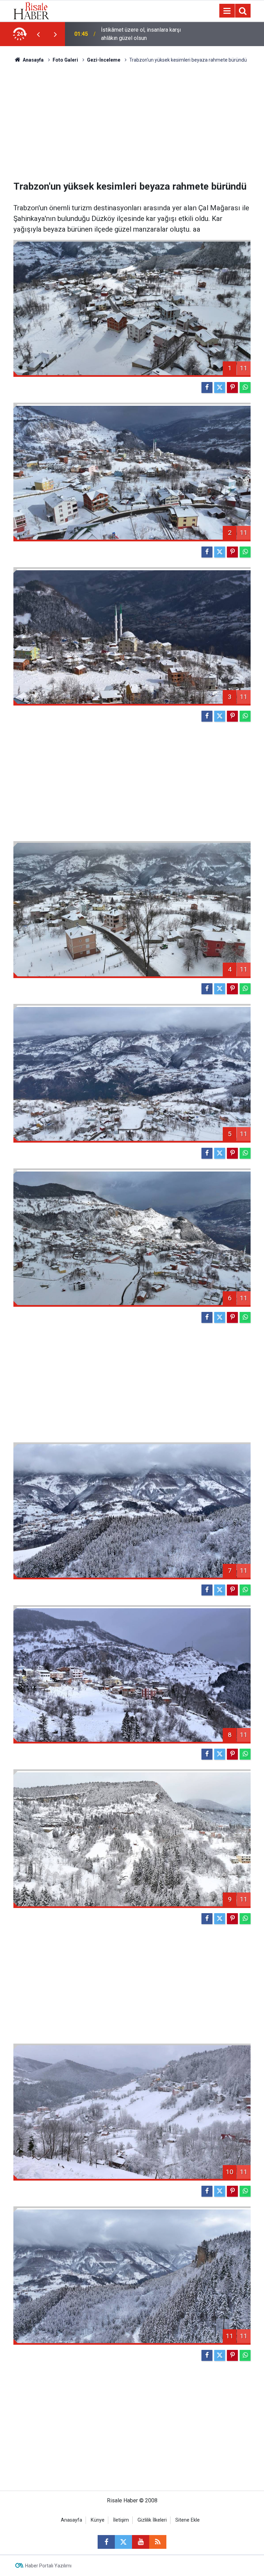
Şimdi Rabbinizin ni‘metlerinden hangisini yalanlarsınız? (139, 34)
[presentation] (38, 34)
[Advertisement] (132, 122)
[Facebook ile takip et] (106, 2542)
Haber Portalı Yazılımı (48, 2566)
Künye (98, 2520)
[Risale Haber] (31, 10)
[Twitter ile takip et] (123, 2542)
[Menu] (227, 11)
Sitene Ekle (188, 2520)
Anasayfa (71, 2520)
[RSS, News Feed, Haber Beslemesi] (158, 2542)
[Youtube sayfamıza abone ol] (141, 2542)
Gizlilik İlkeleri (152, 2520)
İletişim (121, 2520)
